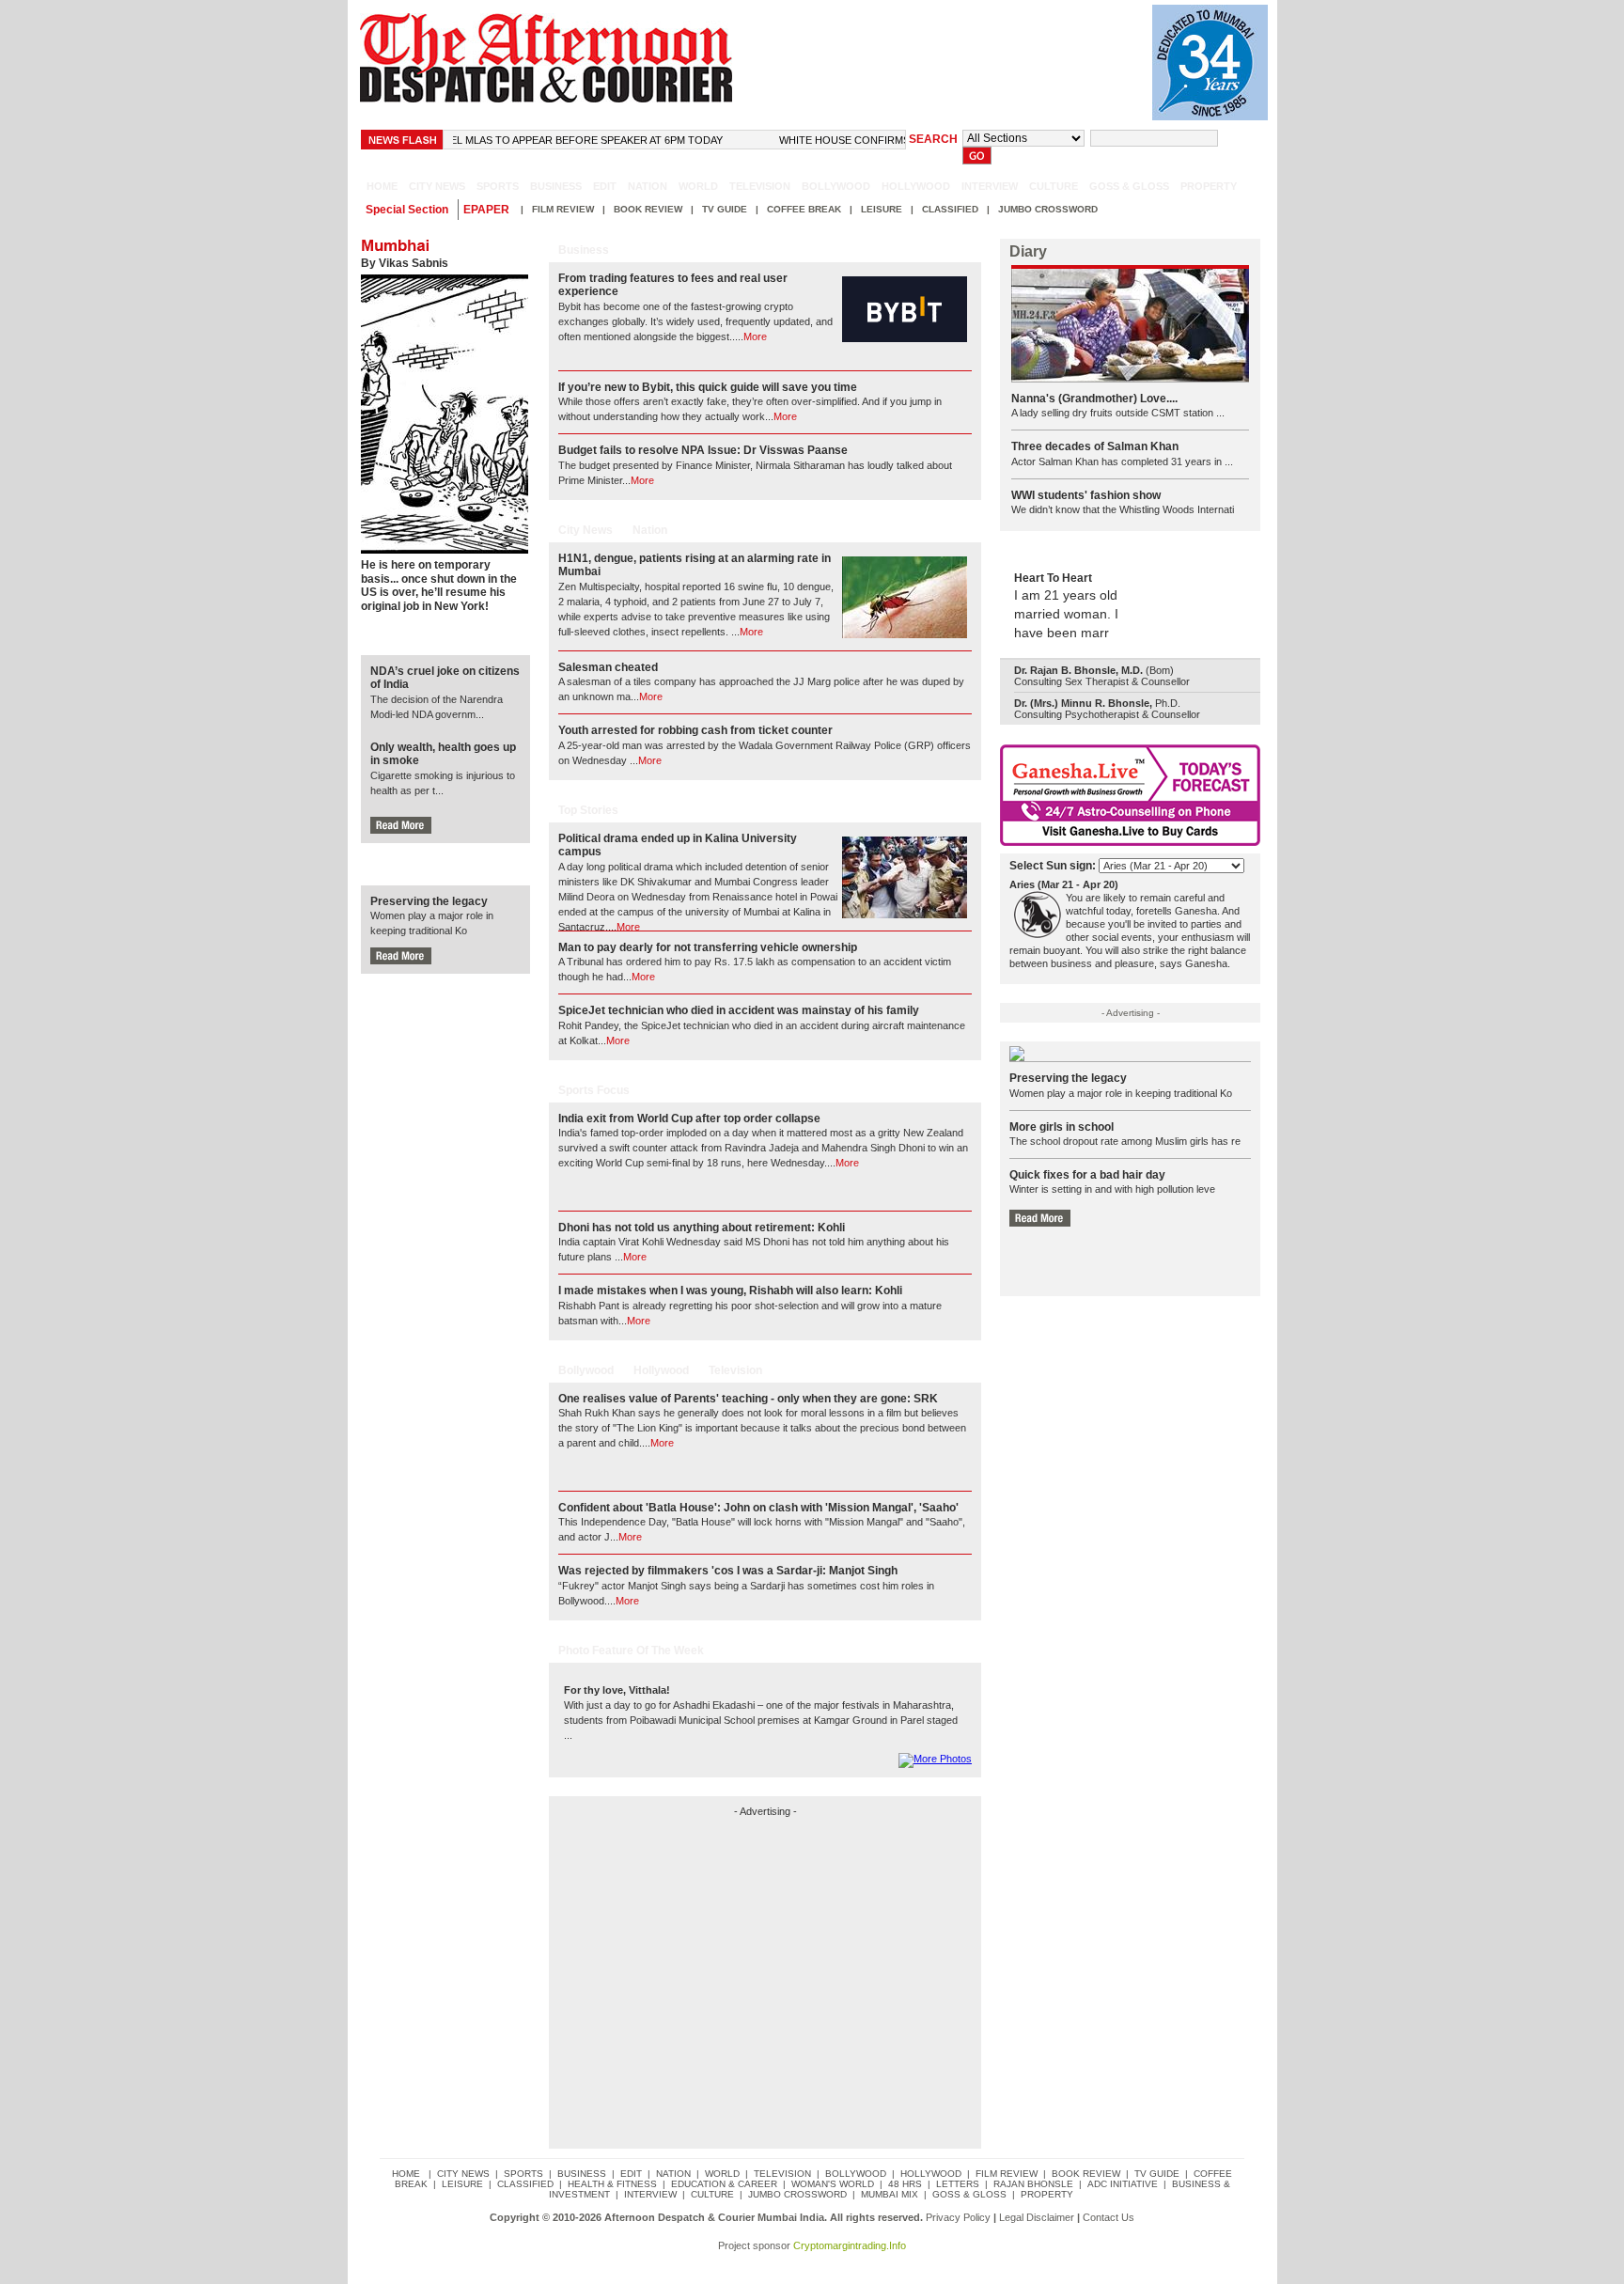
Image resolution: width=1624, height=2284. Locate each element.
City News (586, 530)
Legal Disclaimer (1037, 2217)
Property (1209, 186)
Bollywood (836, 186)
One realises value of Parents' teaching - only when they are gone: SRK (748, 1399)
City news (437, 186)
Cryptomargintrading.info (850, 2245)
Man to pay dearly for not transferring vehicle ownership (708, 947)
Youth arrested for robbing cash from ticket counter (695, 730)
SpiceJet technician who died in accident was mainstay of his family (739, 1010)
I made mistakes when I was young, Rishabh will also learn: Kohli (730, 1291)
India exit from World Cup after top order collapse (689, 1119)
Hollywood (916, 186)
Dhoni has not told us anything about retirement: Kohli (702, 1228)
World (698, 186)
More (755, 336)
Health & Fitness (612, 2184)
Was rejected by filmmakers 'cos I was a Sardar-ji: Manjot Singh (728, 1571)
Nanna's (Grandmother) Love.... (1094, 399)
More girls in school (1062, 1127)
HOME (382, 186)
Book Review (648, 209)
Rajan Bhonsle (1033, 2184)
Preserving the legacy (429, 901)
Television (760, 186)
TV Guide (725, 209)
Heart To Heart (1053, 578)
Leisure (882, 209)
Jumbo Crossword (1048, 209)
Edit (605, 186)
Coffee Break (804, 209)
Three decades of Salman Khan (1095, 446)
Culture (1054, 186)
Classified (950, 209)
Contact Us (1109, 2217)
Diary (1028, 251)
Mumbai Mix (890, 2194)
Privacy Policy (958, 2217)
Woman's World (833, 2184)
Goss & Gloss (1129, 186)
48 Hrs (905, 2184)
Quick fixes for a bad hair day (1087, 1175)
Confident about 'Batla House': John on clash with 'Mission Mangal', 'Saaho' (758, 1508)
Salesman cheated (608, 667)
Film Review (563, 209)
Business (556, 186)
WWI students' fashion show (1086, 495)
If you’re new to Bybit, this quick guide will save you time (708, 387)
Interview (990, 186)
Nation (648, 186)
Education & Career (724, 2184)
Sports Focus (594, 1090)
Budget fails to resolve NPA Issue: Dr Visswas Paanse (703, 450)
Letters (958, 2184)
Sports (498, 186)
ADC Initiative (1123, 2184)
